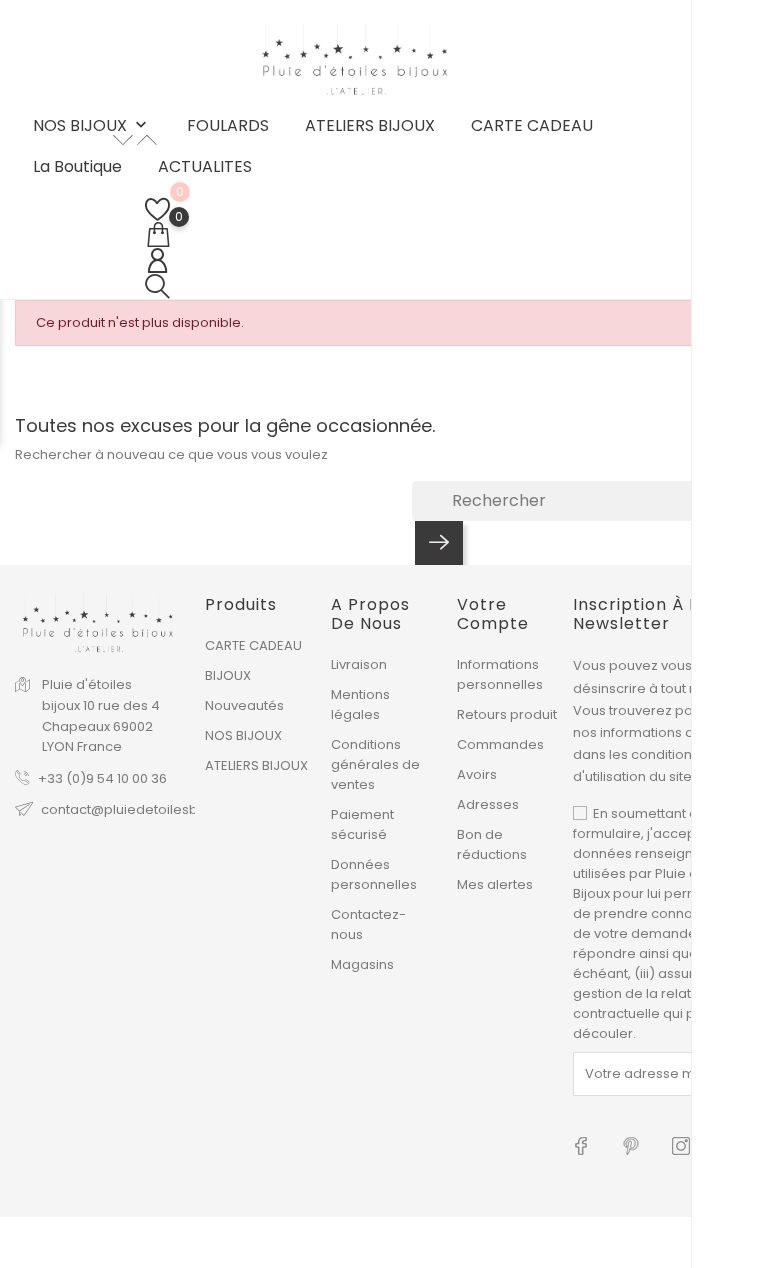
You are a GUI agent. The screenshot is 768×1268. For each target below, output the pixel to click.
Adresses (488, 804)
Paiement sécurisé (362, 824)
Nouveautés (244, 705)
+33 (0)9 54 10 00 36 (102, 778)
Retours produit (507, 714)
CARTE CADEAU (532, 126)
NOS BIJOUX (92, 126)
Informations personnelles (500, 674)
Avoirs (477, 774)
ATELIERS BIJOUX (370, 126)
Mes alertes (495, 884)
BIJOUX (228, 675)
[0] (157, 209)
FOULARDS (228, 126)
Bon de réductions (492, 844)
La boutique (77, 167)
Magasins (362, 964)
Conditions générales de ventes (375, 764)
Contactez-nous (368, 924)
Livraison (359, 664)
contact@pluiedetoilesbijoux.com (150, 809)
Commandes (500, 744)
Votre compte (493, 614)
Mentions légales (360, 704)
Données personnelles (374, 874)
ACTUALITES (205, 167)
